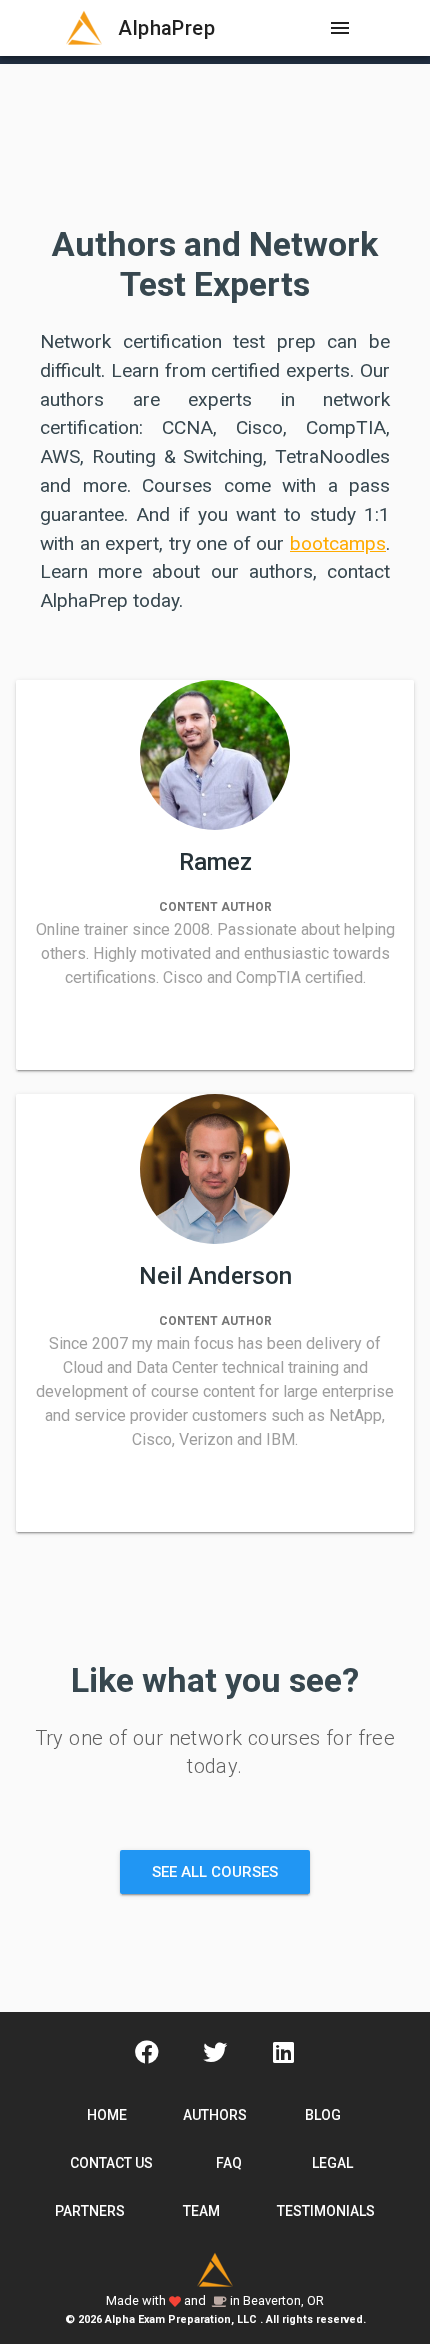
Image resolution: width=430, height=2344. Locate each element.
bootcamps (338, 543)
